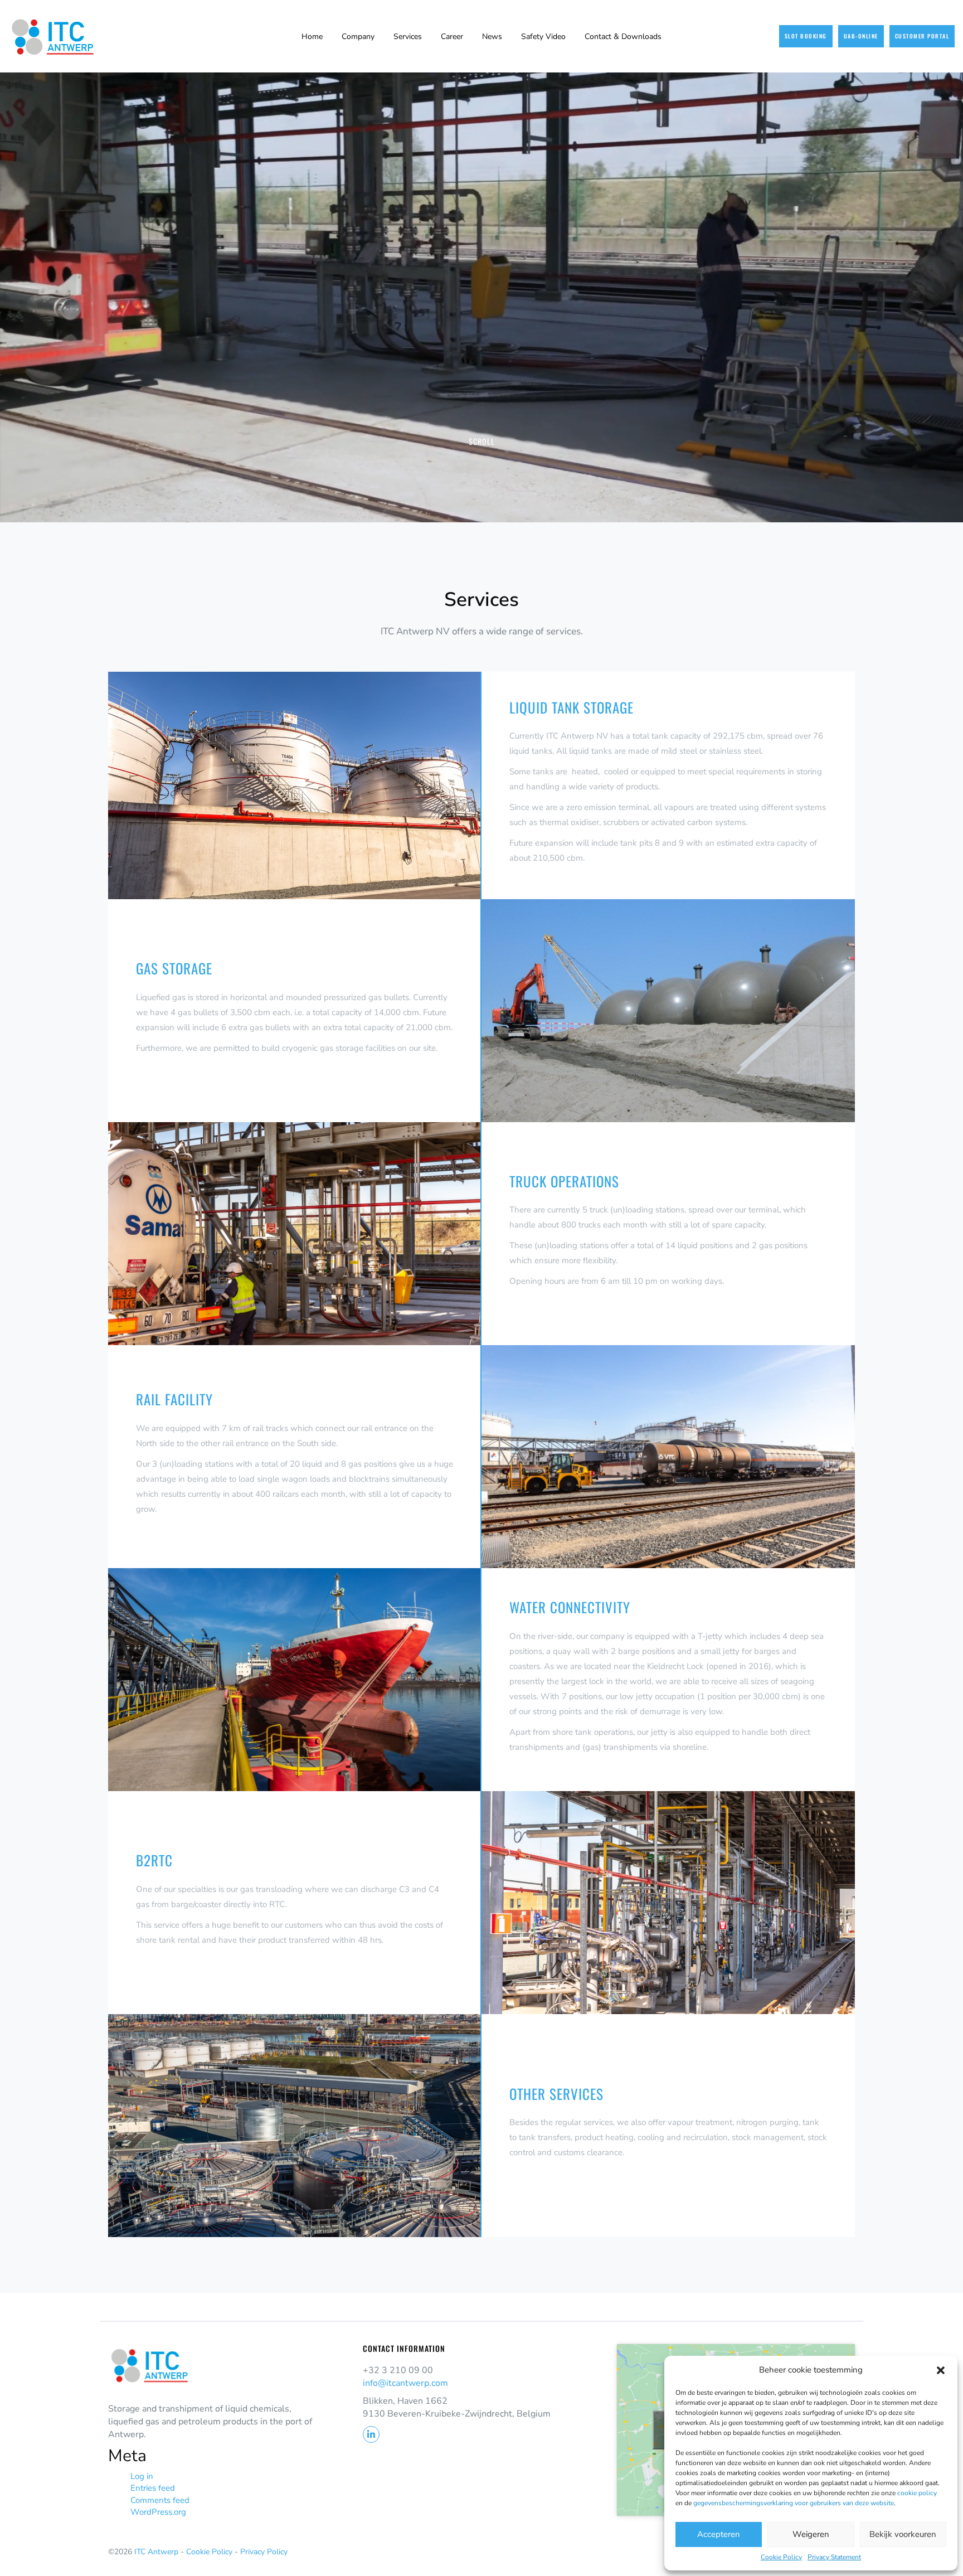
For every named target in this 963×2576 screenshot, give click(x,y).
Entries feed (153, 2488)
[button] (941, 2370)
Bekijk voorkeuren (903, 2534)
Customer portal (922, 36)
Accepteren (719, 2534)
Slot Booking (806, 36)
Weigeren (811, 2534)
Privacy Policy (264, 2552)
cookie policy (917, 2493)
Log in (142, 2476)
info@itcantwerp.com (405, 2383)
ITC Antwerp (157, 2552)
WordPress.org (158, 2512)
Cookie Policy (781, 2557)
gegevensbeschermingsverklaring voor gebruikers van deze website (794, 2503)
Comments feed (160, 2500)
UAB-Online (861, 36)
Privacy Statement (834, 2557)
